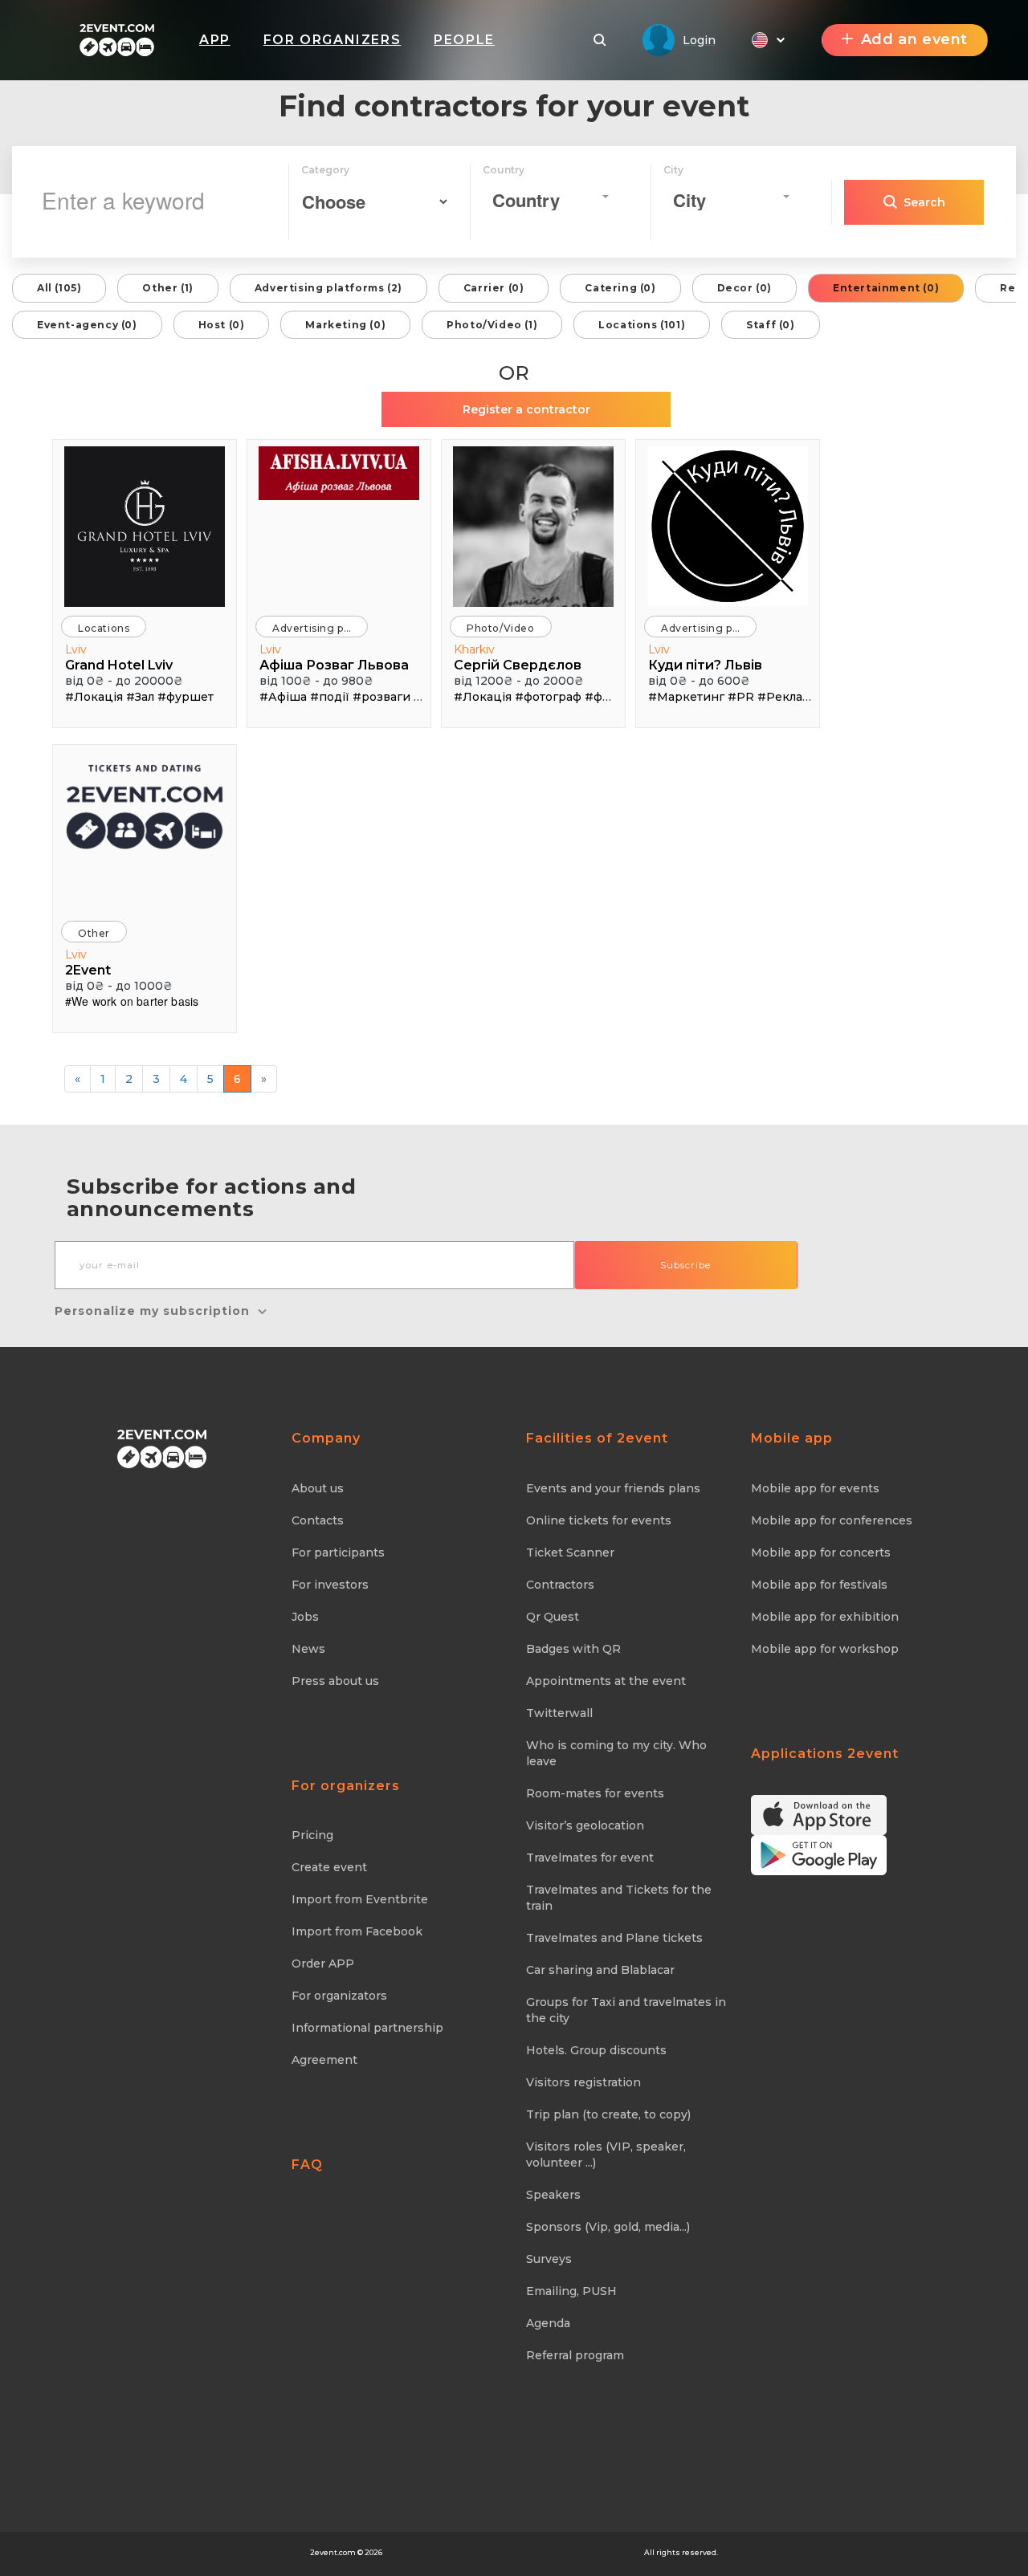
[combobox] (551, 197)
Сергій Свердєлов (518, 665)
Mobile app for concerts (821, 1553)
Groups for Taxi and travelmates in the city (626, 2010)
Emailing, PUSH (571, 2291)
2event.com (333, 2552)
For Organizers (332, 40)
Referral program (575, 2355)
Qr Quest (553, 1617)
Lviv (76, 649)
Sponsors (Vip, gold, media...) (608, 2227)
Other (94, 933)
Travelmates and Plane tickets (614, 1938)
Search (924, 202)
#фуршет (186, 697)
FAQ (307, 2165)
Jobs (305, 1617)
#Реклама (787, 697)
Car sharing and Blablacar (600, 1970)
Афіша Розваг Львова (334, 665)
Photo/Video (501, 628)
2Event (88, 970)
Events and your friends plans (613, 1488)
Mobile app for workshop (825, 1649)
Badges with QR (573, 1649)
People (464, 40)
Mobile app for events (815, 1488)
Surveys (549, 2259)
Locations (104, 628)
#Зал (140, 697)
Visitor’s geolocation (585, 1825)
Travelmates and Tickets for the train (619, 1898)
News (308, 1649)
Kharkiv (474, 649)
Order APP (323, 1964)
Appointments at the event (606, 1681)
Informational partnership (367, 2028)
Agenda (548, 2323)
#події (330, 697)
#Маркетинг (686, 697)
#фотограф (548, 697)
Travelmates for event (590, 1858)
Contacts (318, 1520)
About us (318, 1488)
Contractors (560, 1585)
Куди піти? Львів (705, 665)
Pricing (312, 1835)
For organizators (339, 1996)
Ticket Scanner (570, 1553)
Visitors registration (583, 2082)
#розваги (381, 697)
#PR (741, 697)
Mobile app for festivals (819, 1585)
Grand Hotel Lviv (119, 665)
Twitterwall (559, 1713)
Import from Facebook (357, 1931)
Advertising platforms (320, 628)
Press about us (335, 1681)
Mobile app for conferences (832, 1520)
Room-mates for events (595, 1793)
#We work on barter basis (132, 1001)
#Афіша (283, 697)
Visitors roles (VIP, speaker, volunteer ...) (606, 2155)
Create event (329, 1867)
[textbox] (546, 200)
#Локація (94, 697)
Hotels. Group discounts (596, 2050)
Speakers (553, 2195)
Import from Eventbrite (360, 1899)
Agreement (324, 2060)
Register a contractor (526, 409)
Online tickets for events (599, 1520)
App (215, 40)
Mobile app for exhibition (825, 1617)
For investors (330, 1585)
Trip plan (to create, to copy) (608, 2114)
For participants (338, 1553)
